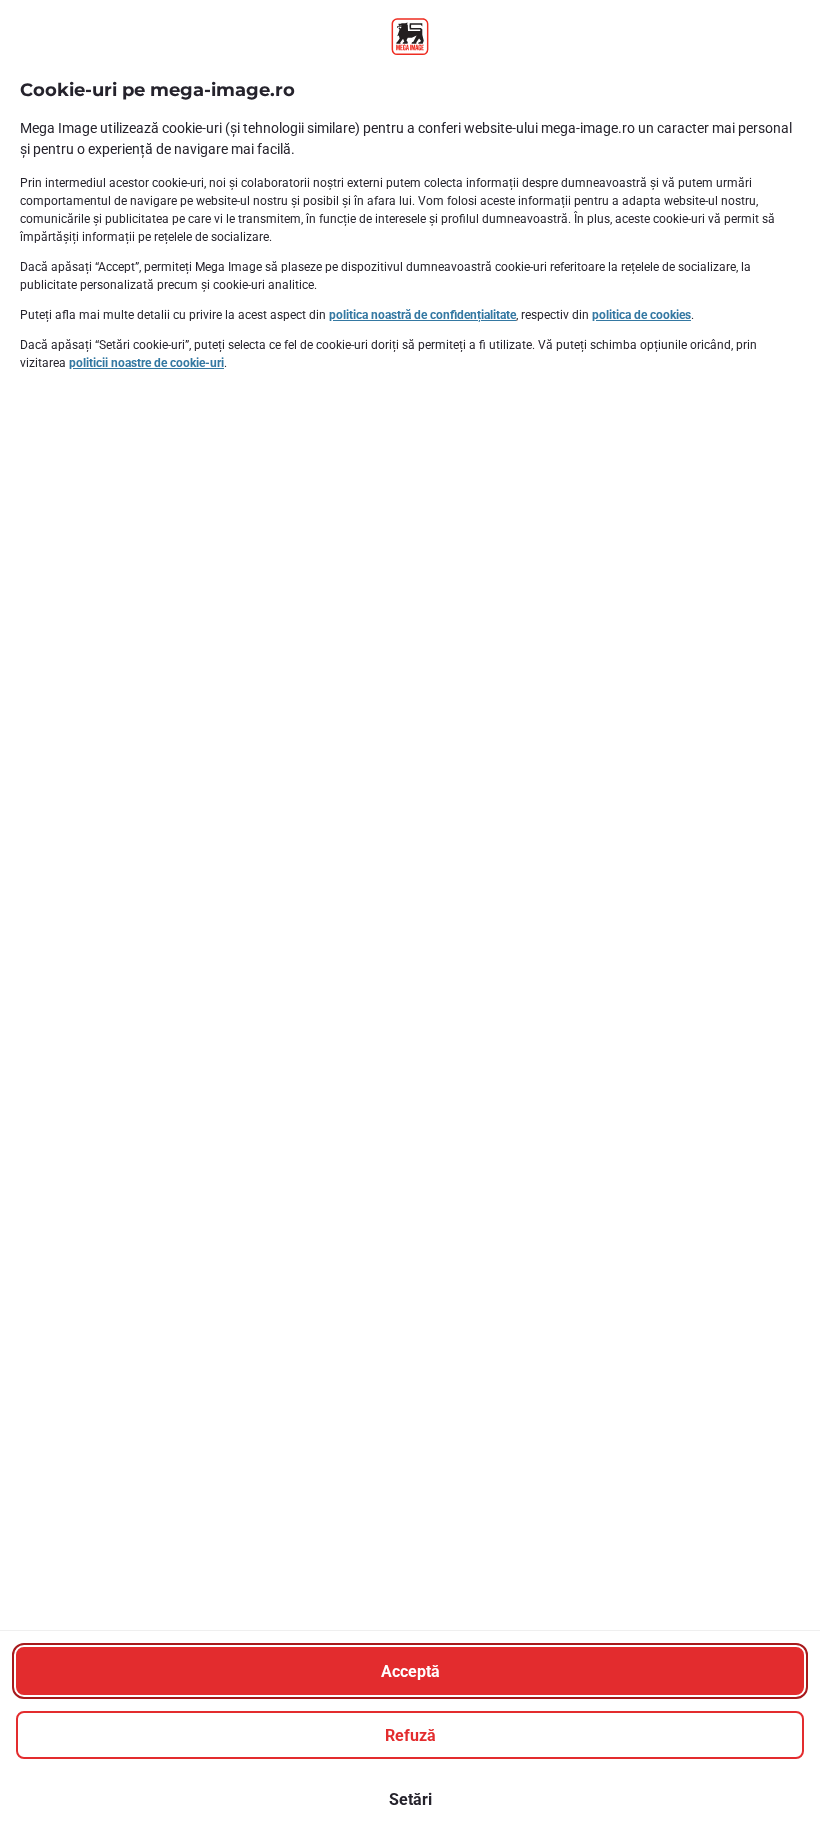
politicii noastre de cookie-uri (146, 363)
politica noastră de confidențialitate (422, 315)
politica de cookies (641, 315)
